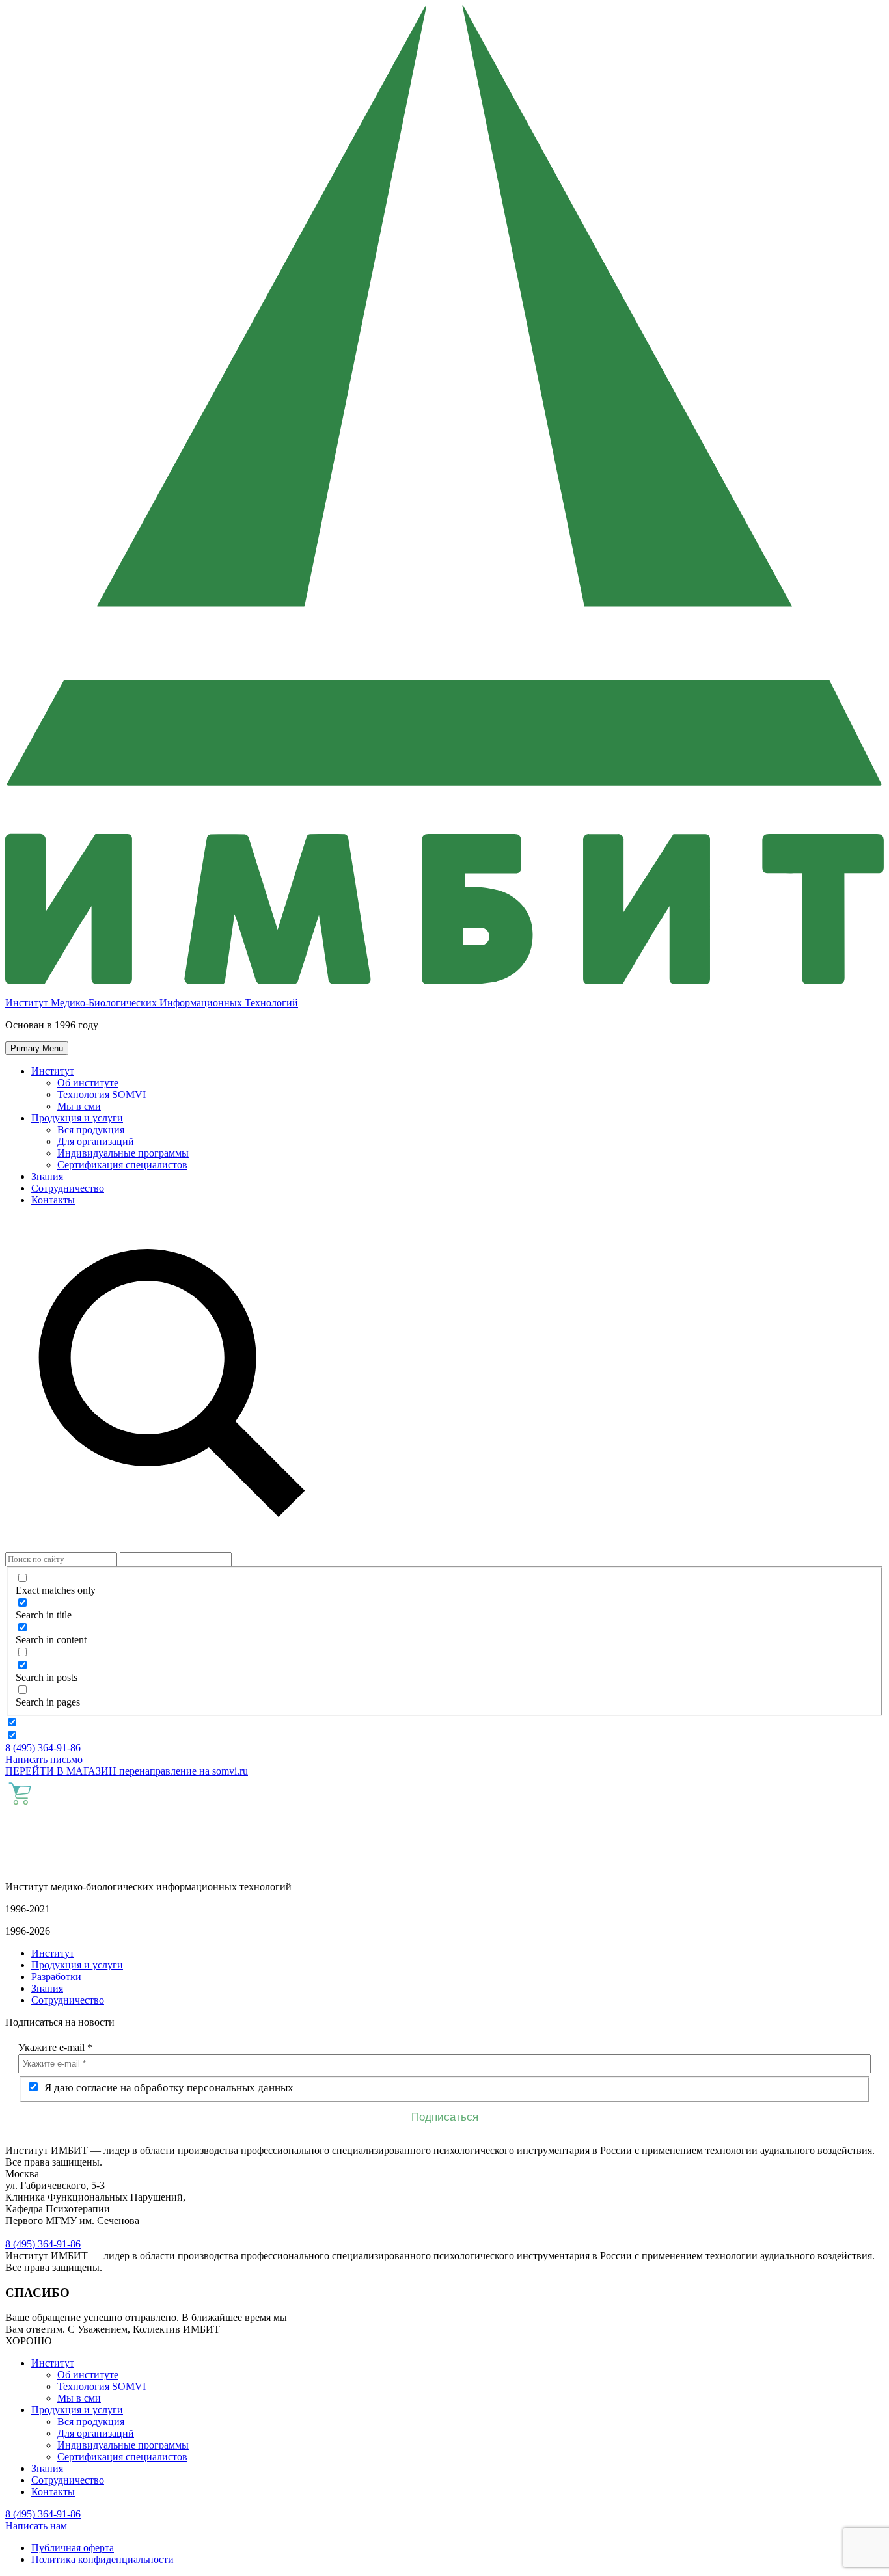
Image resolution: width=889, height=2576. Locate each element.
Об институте (88, 1083)
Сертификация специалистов (122, 1165)
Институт (53, 1071)
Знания (47, 1176)
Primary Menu (37, 1048)
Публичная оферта (73, 2548)
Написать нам (36, 2526)
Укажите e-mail (55, 2047)
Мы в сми (79, 1106)
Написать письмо (44, 1759)
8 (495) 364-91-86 (43, 1748)
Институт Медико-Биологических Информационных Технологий (152, 1003)
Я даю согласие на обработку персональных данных (168, 2088)
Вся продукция (91, 1130)
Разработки (56, 1977)
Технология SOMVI (102, 1094)
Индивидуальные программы (123, 1153)
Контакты (53, 1200)
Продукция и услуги (77, 1118)
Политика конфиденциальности (103, 2559)
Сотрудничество (68, 1188)
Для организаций (96, 1141)
